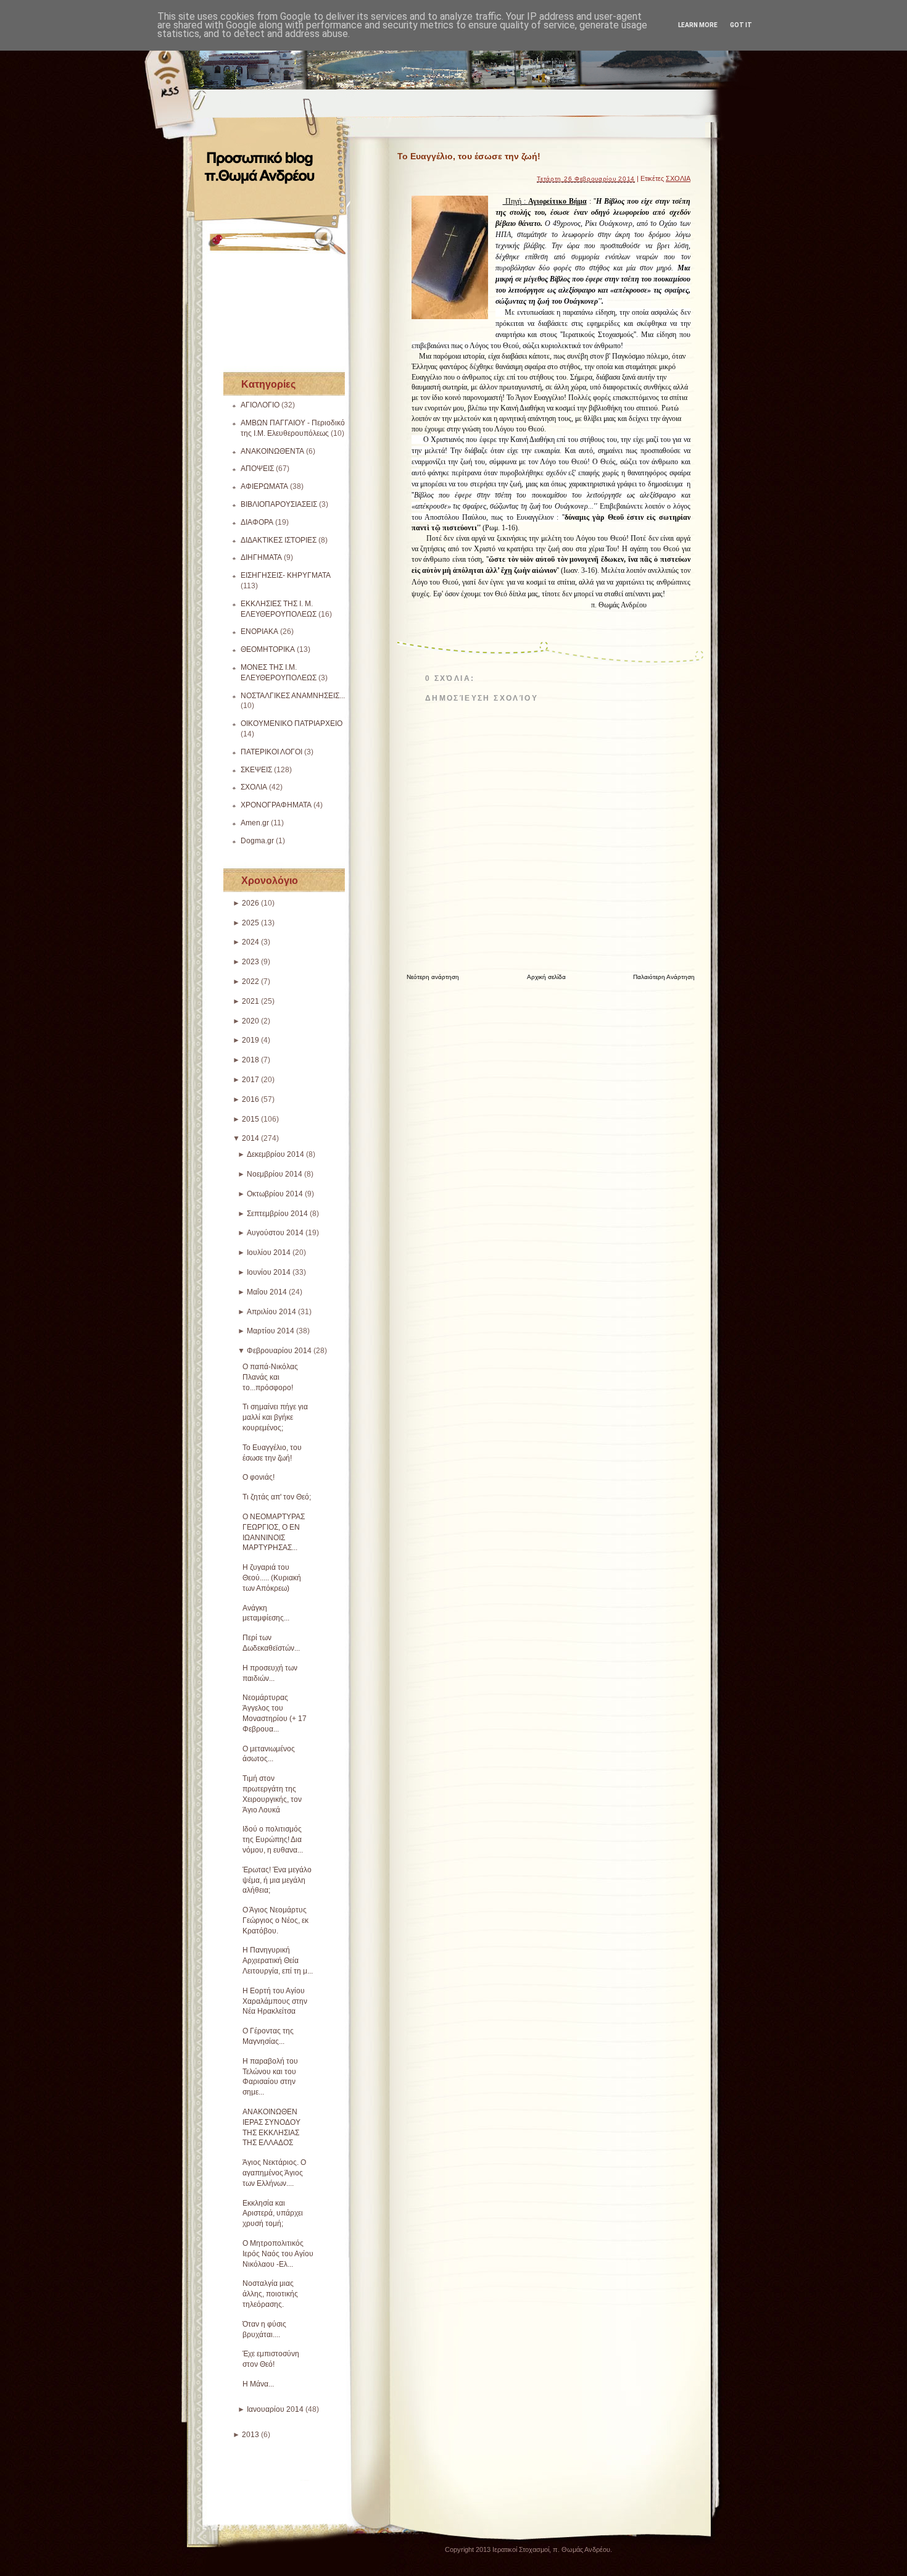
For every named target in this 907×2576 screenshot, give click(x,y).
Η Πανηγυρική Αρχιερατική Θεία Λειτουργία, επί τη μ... (278, 1961)
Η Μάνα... (258, 2384)
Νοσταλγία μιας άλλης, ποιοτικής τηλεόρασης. (270, 2294)
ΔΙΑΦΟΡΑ (257, 522)
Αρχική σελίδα (546, 977)
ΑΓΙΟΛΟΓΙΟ (260, 405)
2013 (251, 2435)
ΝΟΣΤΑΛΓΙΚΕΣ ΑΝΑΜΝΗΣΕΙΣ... (293, 696)
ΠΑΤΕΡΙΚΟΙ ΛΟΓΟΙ (271, 752)
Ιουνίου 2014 (269, 1272)
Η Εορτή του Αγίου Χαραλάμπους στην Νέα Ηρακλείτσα (275, 2001)
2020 (251, 1021)
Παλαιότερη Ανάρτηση (664, 977)
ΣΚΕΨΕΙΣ (256, 770)
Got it (741, 25)
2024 (251, 942)
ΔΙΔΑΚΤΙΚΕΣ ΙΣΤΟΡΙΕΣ (279, 540)
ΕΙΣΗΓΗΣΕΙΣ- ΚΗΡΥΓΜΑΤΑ (286, 575)
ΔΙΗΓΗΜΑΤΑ (261, 557)
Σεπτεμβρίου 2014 (277, 1214)
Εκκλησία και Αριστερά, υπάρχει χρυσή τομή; (273, 2214)
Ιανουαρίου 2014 (275, 2409)
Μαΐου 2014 (267, 1292)
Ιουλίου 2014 (269, 1253)
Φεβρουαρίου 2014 (279, 1351)
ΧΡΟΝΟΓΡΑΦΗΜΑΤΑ (276, 805)
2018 (251, 1060)
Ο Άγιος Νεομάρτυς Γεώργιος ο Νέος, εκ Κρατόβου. (275, 1920)
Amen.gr (255, 823)
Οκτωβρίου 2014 (275, 1194)
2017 (251, 1080)
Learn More (698, 25)
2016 (251, 1099)
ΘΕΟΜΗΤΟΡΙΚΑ (268, 649)
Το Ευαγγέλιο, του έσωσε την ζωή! (469, 156)
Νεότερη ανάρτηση (433, 977)
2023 (251, 962)
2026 (251, 903)
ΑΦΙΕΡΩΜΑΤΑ (264, 486)
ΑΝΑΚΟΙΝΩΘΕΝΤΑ (272, 451)
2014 (251, 1138)
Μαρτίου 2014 (271, 1331)
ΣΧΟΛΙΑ (254, 787)
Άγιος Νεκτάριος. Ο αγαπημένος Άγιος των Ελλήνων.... (274, 2173)
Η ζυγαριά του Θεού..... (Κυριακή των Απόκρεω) (272, 1578)
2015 (251, 1119)
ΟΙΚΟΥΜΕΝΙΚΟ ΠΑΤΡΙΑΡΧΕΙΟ (292, 723)
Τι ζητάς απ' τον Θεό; (277, 1497)
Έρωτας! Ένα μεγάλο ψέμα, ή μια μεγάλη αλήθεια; (277, 1880)
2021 (251, 1001)
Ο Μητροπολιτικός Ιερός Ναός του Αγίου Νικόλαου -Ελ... (278, 2254)
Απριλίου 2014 (271, 1312)
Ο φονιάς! (259, 1477)
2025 (251, 923)
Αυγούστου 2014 (275, 1233)
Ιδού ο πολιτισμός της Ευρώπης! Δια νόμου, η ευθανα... (273, 1840)
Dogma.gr (257, 841)
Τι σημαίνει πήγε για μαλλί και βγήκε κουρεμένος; (275, 1417)
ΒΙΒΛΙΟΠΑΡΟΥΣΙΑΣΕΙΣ (279, 504)
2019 (251, 1040)
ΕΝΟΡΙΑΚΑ (259, 631)
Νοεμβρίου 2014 (275, 1174)
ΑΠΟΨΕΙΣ (257, 469)
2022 (251, 982)
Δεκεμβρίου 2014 (275, 1154)
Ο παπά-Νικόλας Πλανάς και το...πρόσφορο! (270, 1377)
